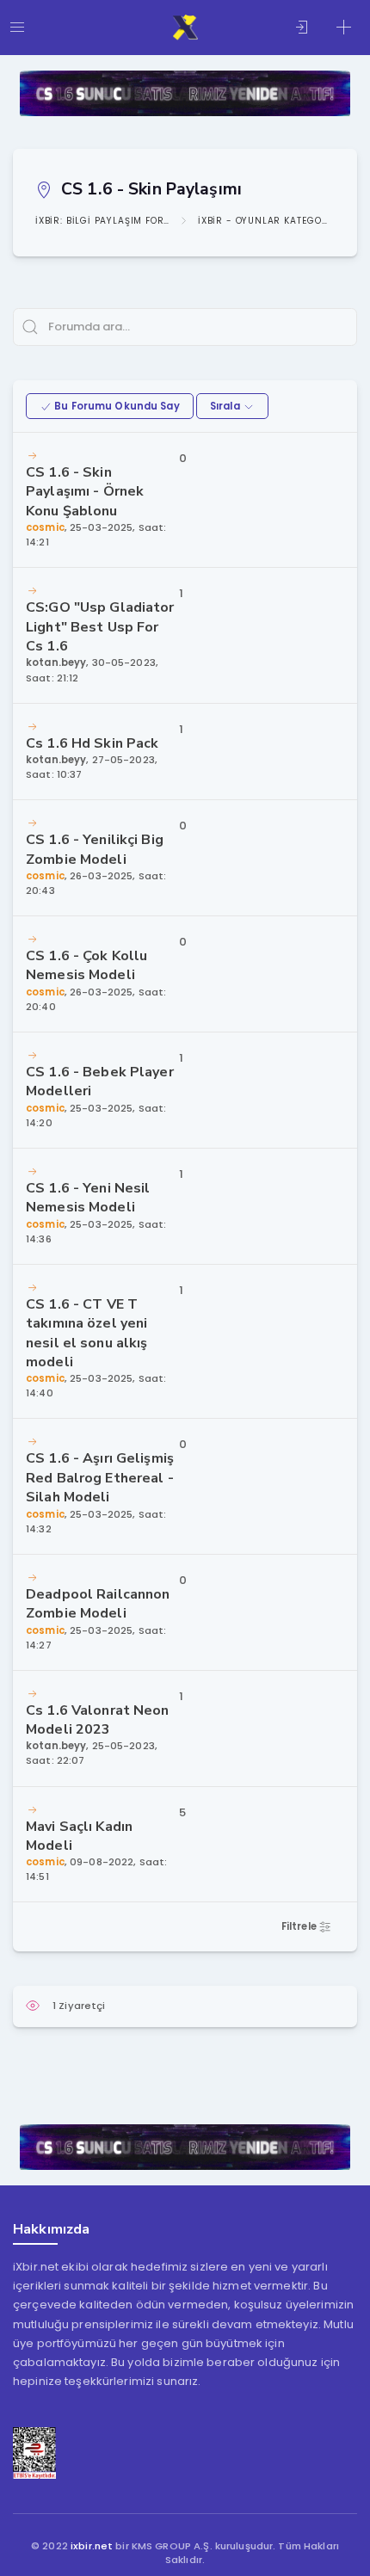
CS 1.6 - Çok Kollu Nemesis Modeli (86, 965)
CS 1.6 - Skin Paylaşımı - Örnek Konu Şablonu (85, 492)
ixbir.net (92, 2546)
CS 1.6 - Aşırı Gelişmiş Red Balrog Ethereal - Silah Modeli (100, 1478)
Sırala (226, 406)
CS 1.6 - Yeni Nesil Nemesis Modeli (88, 1198)
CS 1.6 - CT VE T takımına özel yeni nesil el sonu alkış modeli (86, 1333)
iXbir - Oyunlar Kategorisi (265, 221)
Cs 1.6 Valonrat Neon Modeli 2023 (98, 1720)
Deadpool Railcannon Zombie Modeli (98, 1604)
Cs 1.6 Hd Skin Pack (92, 743)
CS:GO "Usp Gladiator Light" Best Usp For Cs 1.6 (100, 627)
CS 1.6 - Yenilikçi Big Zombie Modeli (95, 849)
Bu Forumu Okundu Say (116, 406)
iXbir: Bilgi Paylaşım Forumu (102, 221)
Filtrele (300, 1926)
